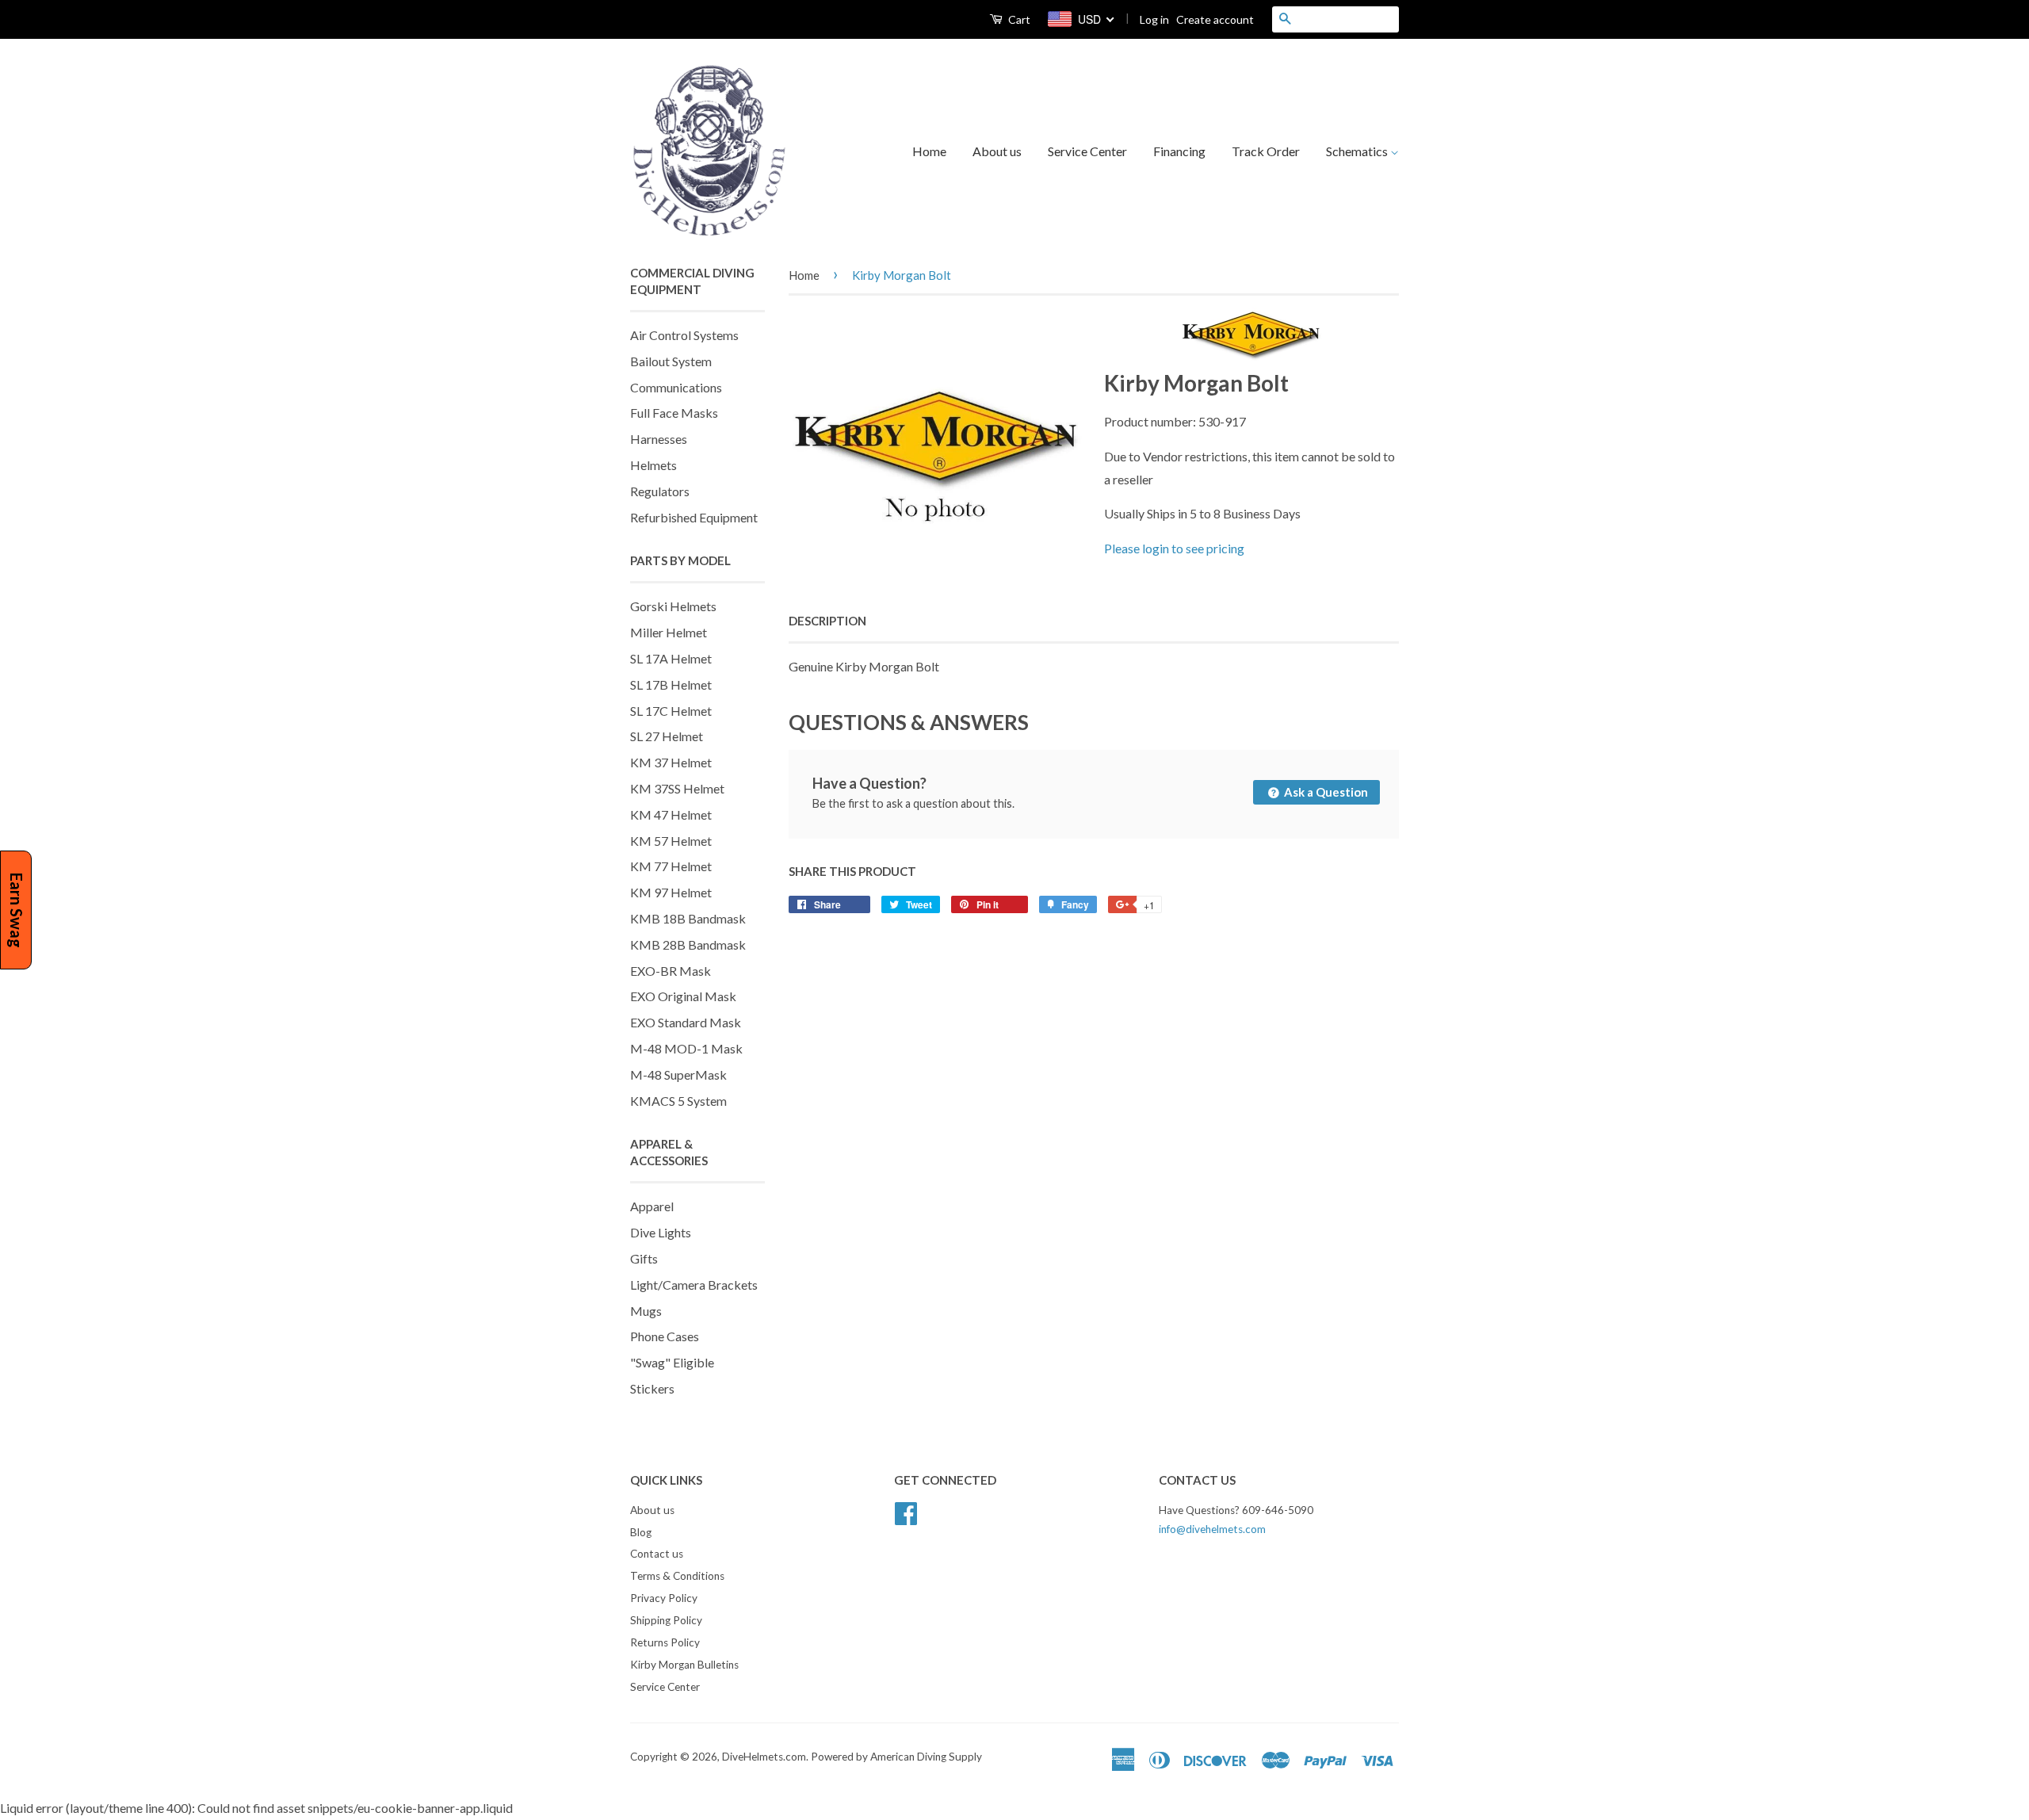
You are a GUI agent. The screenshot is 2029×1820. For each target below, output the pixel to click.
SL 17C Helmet (671, 711)
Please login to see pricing (1174, 548)
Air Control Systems (684, 335)
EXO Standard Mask (686, 1022)
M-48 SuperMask (678, 1074)
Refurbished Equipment (694, 517)
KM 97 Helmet (671, 892)
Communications (676, 387)
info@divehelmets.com (1212, 1529)
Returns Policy (665, 1642)
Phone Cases (665, 1336)
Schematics (1358, 151)
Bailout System (671, 361)
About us (997, 151)
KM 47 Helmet (671, 814)
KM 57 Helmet (671, 841)
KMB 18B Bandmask (688, 918)
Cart (1018, 19)
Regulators (660, 491)
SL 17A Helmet (671, 658)
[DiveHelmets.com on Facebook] (906, 1511)
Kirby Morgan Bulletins (684, 1665)
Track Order (1266, 151)
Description (827, 621)
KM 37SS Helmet (677, 788)
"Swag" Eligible (672, 1362)
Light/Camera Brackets (694, 1285)
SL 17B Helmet (671, 684)
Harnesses (659, 439)
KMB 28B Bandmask (688, 944)
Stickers (652, 1388)
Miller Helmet (669, 632)
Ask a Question (1325, 792)
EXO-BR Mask (671, 971)
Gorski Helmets (673, 606)
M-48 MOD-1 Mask (686, 1048)
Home (929, 151)
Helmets (653, 465)
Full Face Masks (674, 413)
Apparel (652, 1206)
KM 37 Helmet (671, 762)
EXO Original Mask (683, 996)
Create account (1215, 19)
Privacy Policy (664, 1598)
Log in (1154, 19)
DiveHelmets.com (764, 1757)
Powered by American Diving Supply (896, 1757)
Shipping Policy (666, 1620)
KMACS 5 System (678, 1101)
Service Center (1087, 151)
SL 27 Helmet (667, 736)
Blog (641, 1532)
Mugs (646, 1311)
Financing (1179, 151)
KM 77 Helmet (671, 866)
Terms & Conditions (677, 1576)
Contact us (657, 1554)
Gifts (644, 1258)
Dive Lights (661, 1232)
